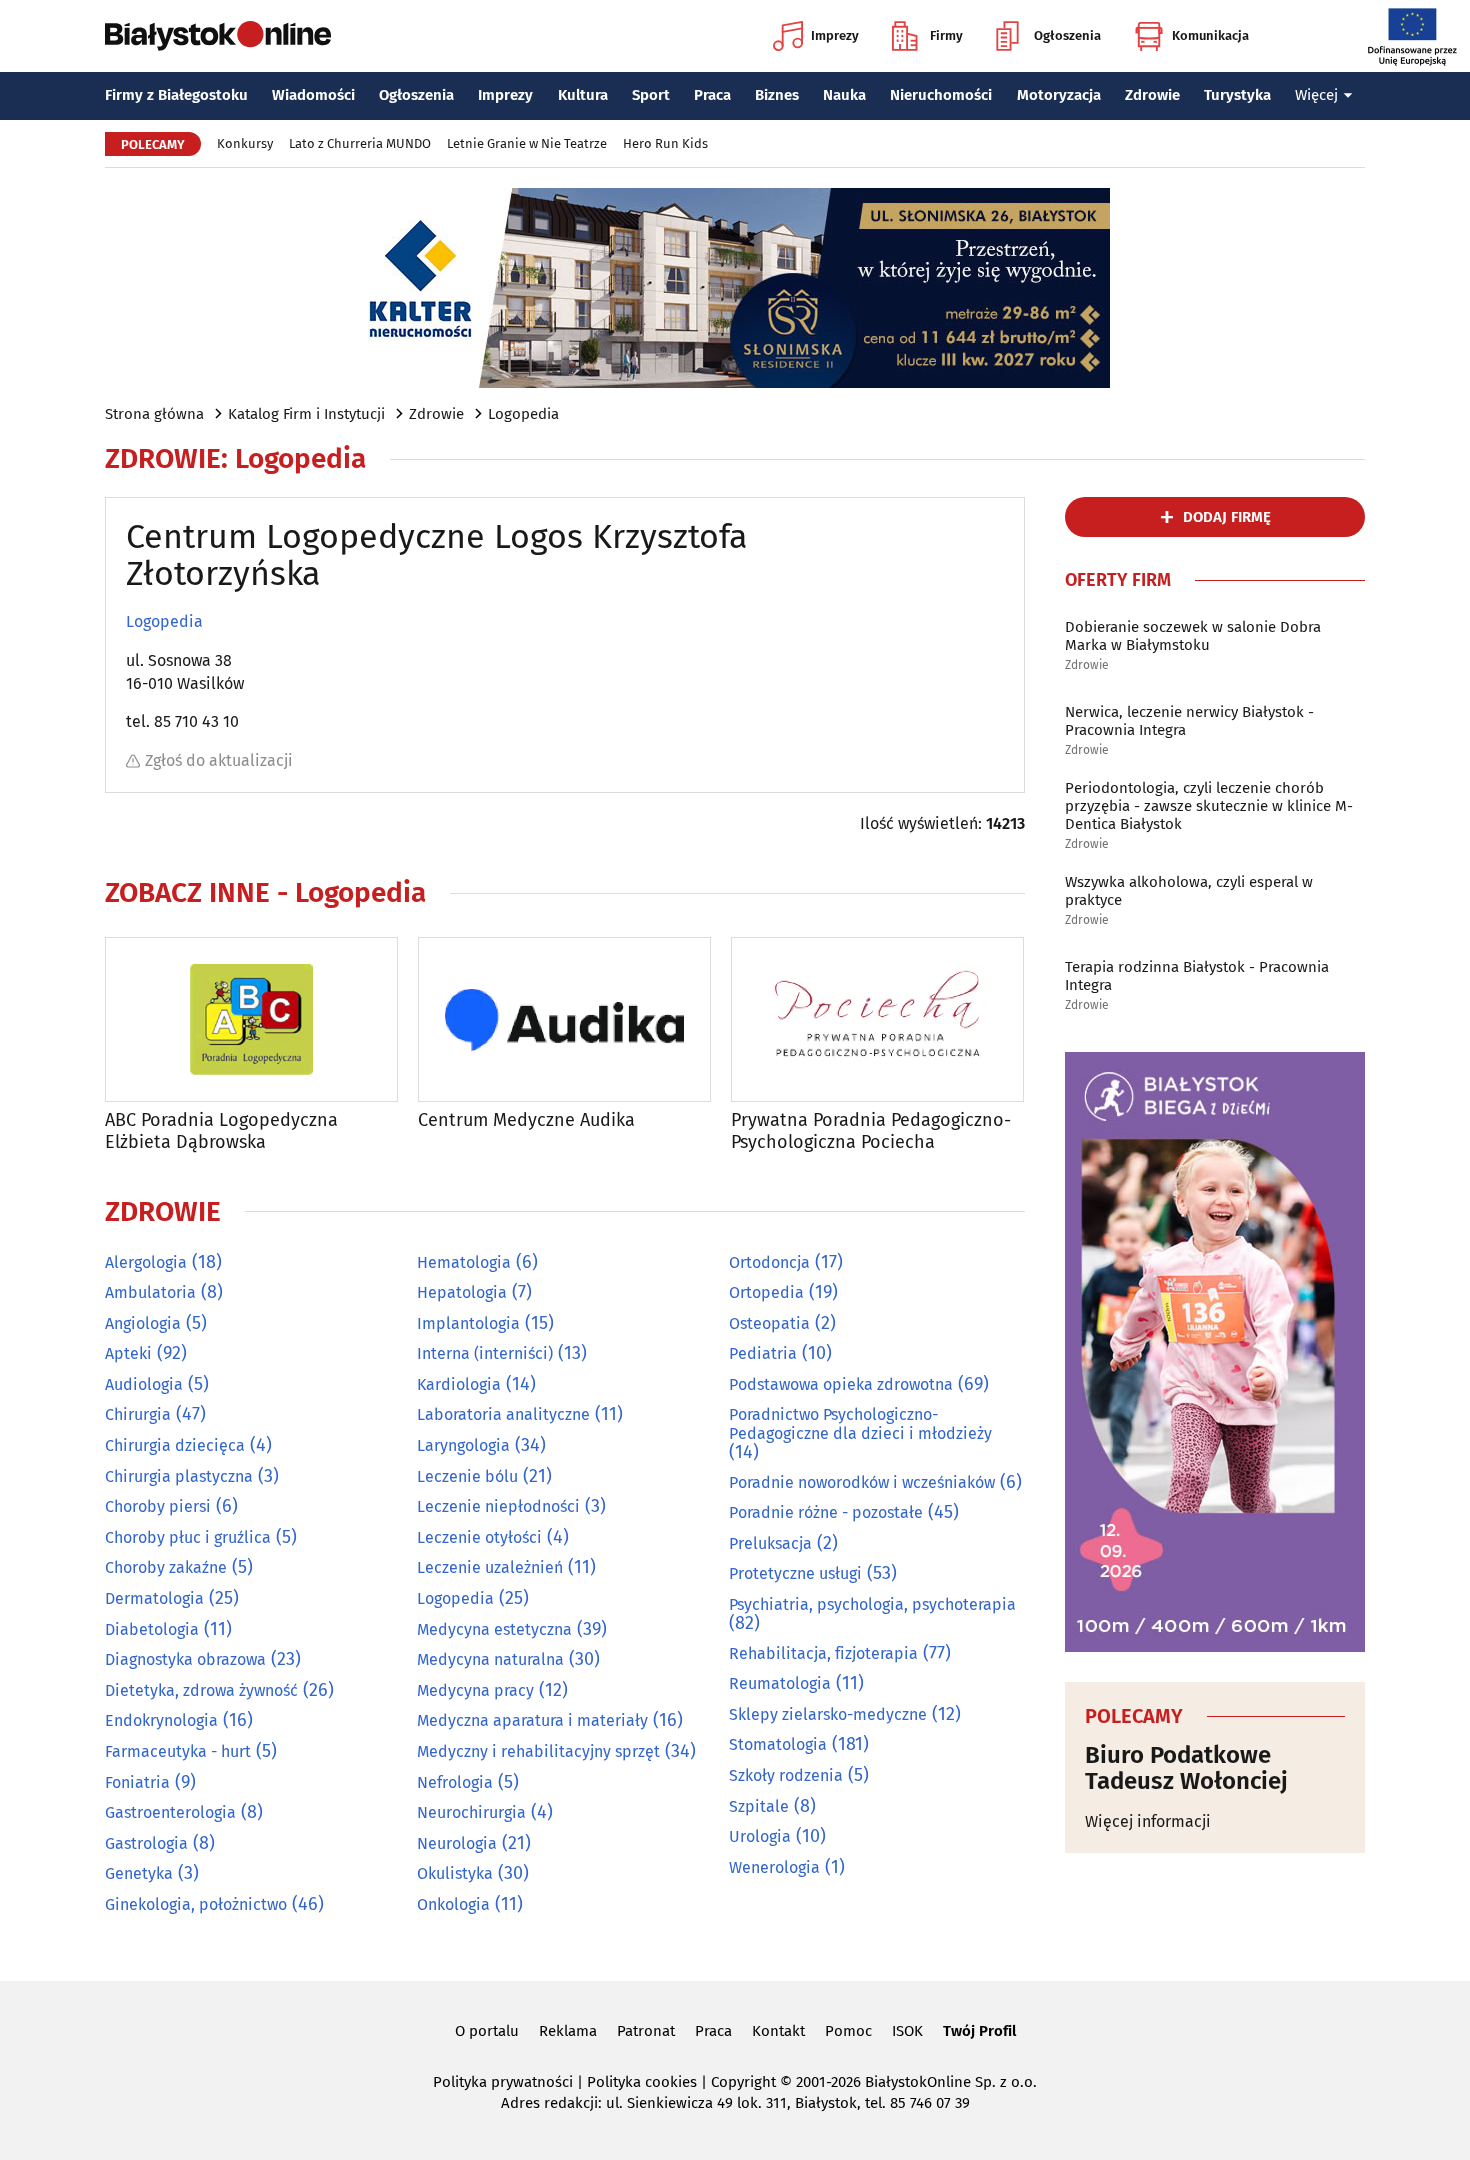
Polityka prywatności (503, 2082)
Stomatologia (778, 1744)
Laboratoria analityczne (503, 1414)
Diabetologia (152, 1629)
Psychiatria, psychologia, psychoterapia (872, 1604)
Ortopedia (766, 1292)
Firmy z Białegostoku (176, 95)
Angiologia (143, 1323)
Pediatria (763, 1353)
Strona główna (154, 414)
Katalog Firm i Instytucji (306, 414)
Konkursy (245, 143)
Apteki (128, 1353)
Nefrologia (455, 1782)
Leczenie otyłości (479, 1537)
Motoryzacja (1059, 95)
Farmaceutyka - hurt (178, 1751)
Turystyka (1237, 95)
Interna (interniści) (485, 1353)
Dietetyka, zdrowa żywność (201, 1690)
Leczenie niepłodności (498, 1506)
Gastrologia (146, 1843)
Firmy (946, 35)
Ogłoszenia (1067, 35)
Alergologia (146, 1262)
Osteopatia (769, 1323)
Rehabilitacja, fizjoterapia (823, 1653)
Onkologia (453, 1904)
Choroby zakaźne (166, 1567)
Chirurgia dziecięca (175, 1445)
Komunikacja (1210, 35)
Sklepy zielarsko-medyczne (828, 1714)
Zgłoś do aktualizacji (219, 760)
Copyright (743, 2082)
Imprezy (835, 35)
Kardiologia (459, 1384)
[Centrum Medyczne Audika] (564, 1019)
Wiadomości (313, 95)
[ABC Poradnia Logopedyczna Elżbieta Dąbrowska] (251, 1019)
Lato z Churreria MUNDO (360, 143)
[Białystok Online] (218, 36)
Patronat (646, 2031)
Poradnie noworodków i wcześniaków (862, 1482)
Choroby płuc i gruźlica (188, 1537)
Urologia (760, 1836)
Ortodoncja (769, 1262)
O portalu (487, 2031)
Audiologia (144, 1384)
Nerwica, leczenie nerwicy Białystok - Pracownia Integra (1189, 721)
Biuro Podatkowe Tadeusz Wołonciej (1186, 1768)
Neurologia (457, 1843)
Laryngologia (463, 1445)
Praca (712, 95)
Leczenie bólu (467, 1476)
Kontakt (778, 2031)
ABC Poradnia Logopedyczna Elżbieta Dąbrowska (221, 1131)
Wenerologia (774, 1867)
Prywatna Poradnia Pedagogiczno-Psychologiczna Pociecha (871, 1131)
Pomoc (848, 2031)
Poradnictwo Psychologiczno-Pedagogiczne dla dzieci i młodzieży (860, 1424)
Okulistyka (455, 1873)
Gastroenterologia (170, 1812)
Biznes (777, 95)
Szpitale (759, 1806)
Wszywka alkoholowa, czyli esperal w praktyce (1189, 891)
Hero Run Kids (665, 143)
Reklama (568, 2031)
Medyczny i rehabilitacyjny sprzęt (538, 1751)
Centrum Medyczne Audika (526, 1120)
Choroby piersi (158, 1506)
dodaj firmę (1227, 517)
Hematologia (464, 1262)
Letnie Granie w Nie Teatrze (527, 143)
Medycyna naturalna (490, 1659)
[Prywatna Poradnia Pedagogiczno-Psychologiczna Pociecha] (877, 1019)
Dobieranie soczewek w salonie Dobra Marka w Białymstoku (1193, 636)
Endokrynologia (161, 1720)
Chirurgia (138, 1414)
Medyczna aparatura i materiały (532, 1720)
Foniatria (137, 1782)
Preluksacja (770, 1543)
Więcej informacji (1148, 1821)
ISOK (907, 2031)
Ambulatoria (150, 1292)
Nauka (844, 95)
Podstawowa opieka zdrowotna (841, 1384)
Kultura (583, 95)
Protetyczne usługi (795, 1573)
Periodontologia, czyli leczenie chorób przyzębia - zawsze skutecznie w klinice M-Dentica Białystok (1209, 806)
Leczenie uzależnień (490, 1567)
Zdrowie (1152, 95)
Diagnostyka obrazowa (185, 1659)
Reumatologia (780, 1683)
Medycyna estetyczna (494, 1629)
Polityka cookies (642, 2082)
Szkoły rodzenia (786, 1775)
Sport (651, 95)
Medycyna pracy (475, 1690)
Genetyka (139, 1873)
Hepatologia (462, 1292)
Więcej (1316, 95)
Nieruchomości (941, 95)
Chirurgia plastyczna (179, 1476)
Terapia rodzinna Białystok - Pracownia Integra (1197, 976)
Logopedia (523, 414)
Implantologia (468, 1323)
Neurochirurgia (471, 1812)
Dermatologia (154, 1598)
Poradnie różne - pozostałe (826, 1512)
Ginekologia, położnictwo (196, 1904)
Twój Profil (979, 2031)
